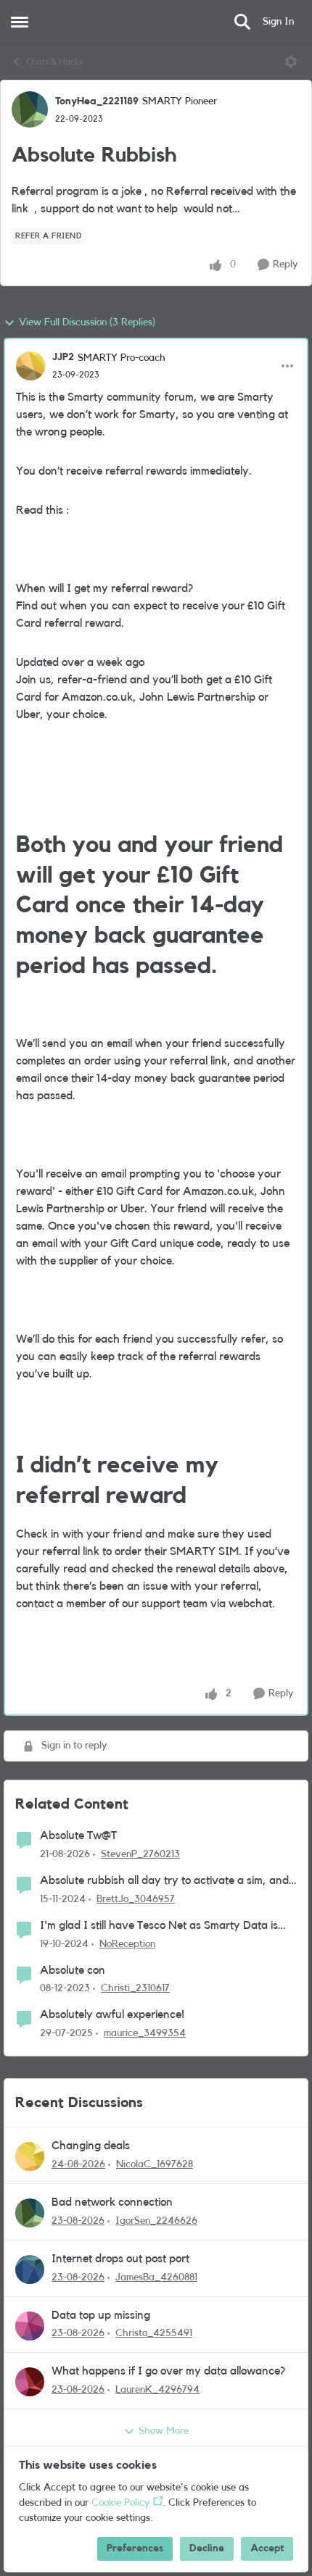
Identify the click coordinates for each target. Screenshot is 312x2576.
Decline (207, 2548)
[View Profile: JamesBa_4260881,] (30, 2269)
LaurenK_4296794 (157, 2390)
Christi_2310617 (135, 1988)
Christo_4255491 (154, 2333)
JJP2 (63, 357)
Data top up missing (101, 2315)
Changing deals (91, 2146)
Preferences (135, 2548)
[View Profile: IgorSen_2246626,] (30, 2213)
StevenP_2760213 (140, 1854)
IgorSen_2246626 (156, 2221)
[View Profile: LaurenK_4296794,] (30, 2382)
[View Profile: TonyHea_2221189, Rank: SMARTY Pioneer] (30, 109)
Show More (164, 2431)
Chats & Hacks (54, 62)
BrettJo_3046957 (136, 1899)
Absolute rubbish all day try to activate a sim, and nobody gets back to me (164, 1881)
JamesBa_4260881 (156, 2277)
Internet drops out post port (120, 2259)
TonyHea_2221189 (97, 101)
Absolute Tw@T (78, 1835)
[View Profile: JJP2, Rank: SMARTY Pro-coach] (30, 366)
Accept (267, 2548)
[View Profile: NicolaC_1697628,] (30, 2156)
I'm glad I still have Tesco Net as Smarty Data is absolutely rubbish (159, 1926)
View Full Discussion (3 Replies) (87, 322)
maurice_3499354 (145, 2033)
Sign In (278, 22)
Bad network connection (112, 2202)
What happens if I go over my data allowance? (168, 2371)
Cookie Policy (120, 2503)
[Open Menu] (291, 62)
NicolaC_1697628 (155, 2164)
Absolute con (73, 1970)
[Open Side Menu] (20, 22)
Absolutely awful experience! (112, 2014)
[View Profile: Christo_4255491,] (30, 2326)
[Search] (242, 22)
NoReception (127, 1944)
